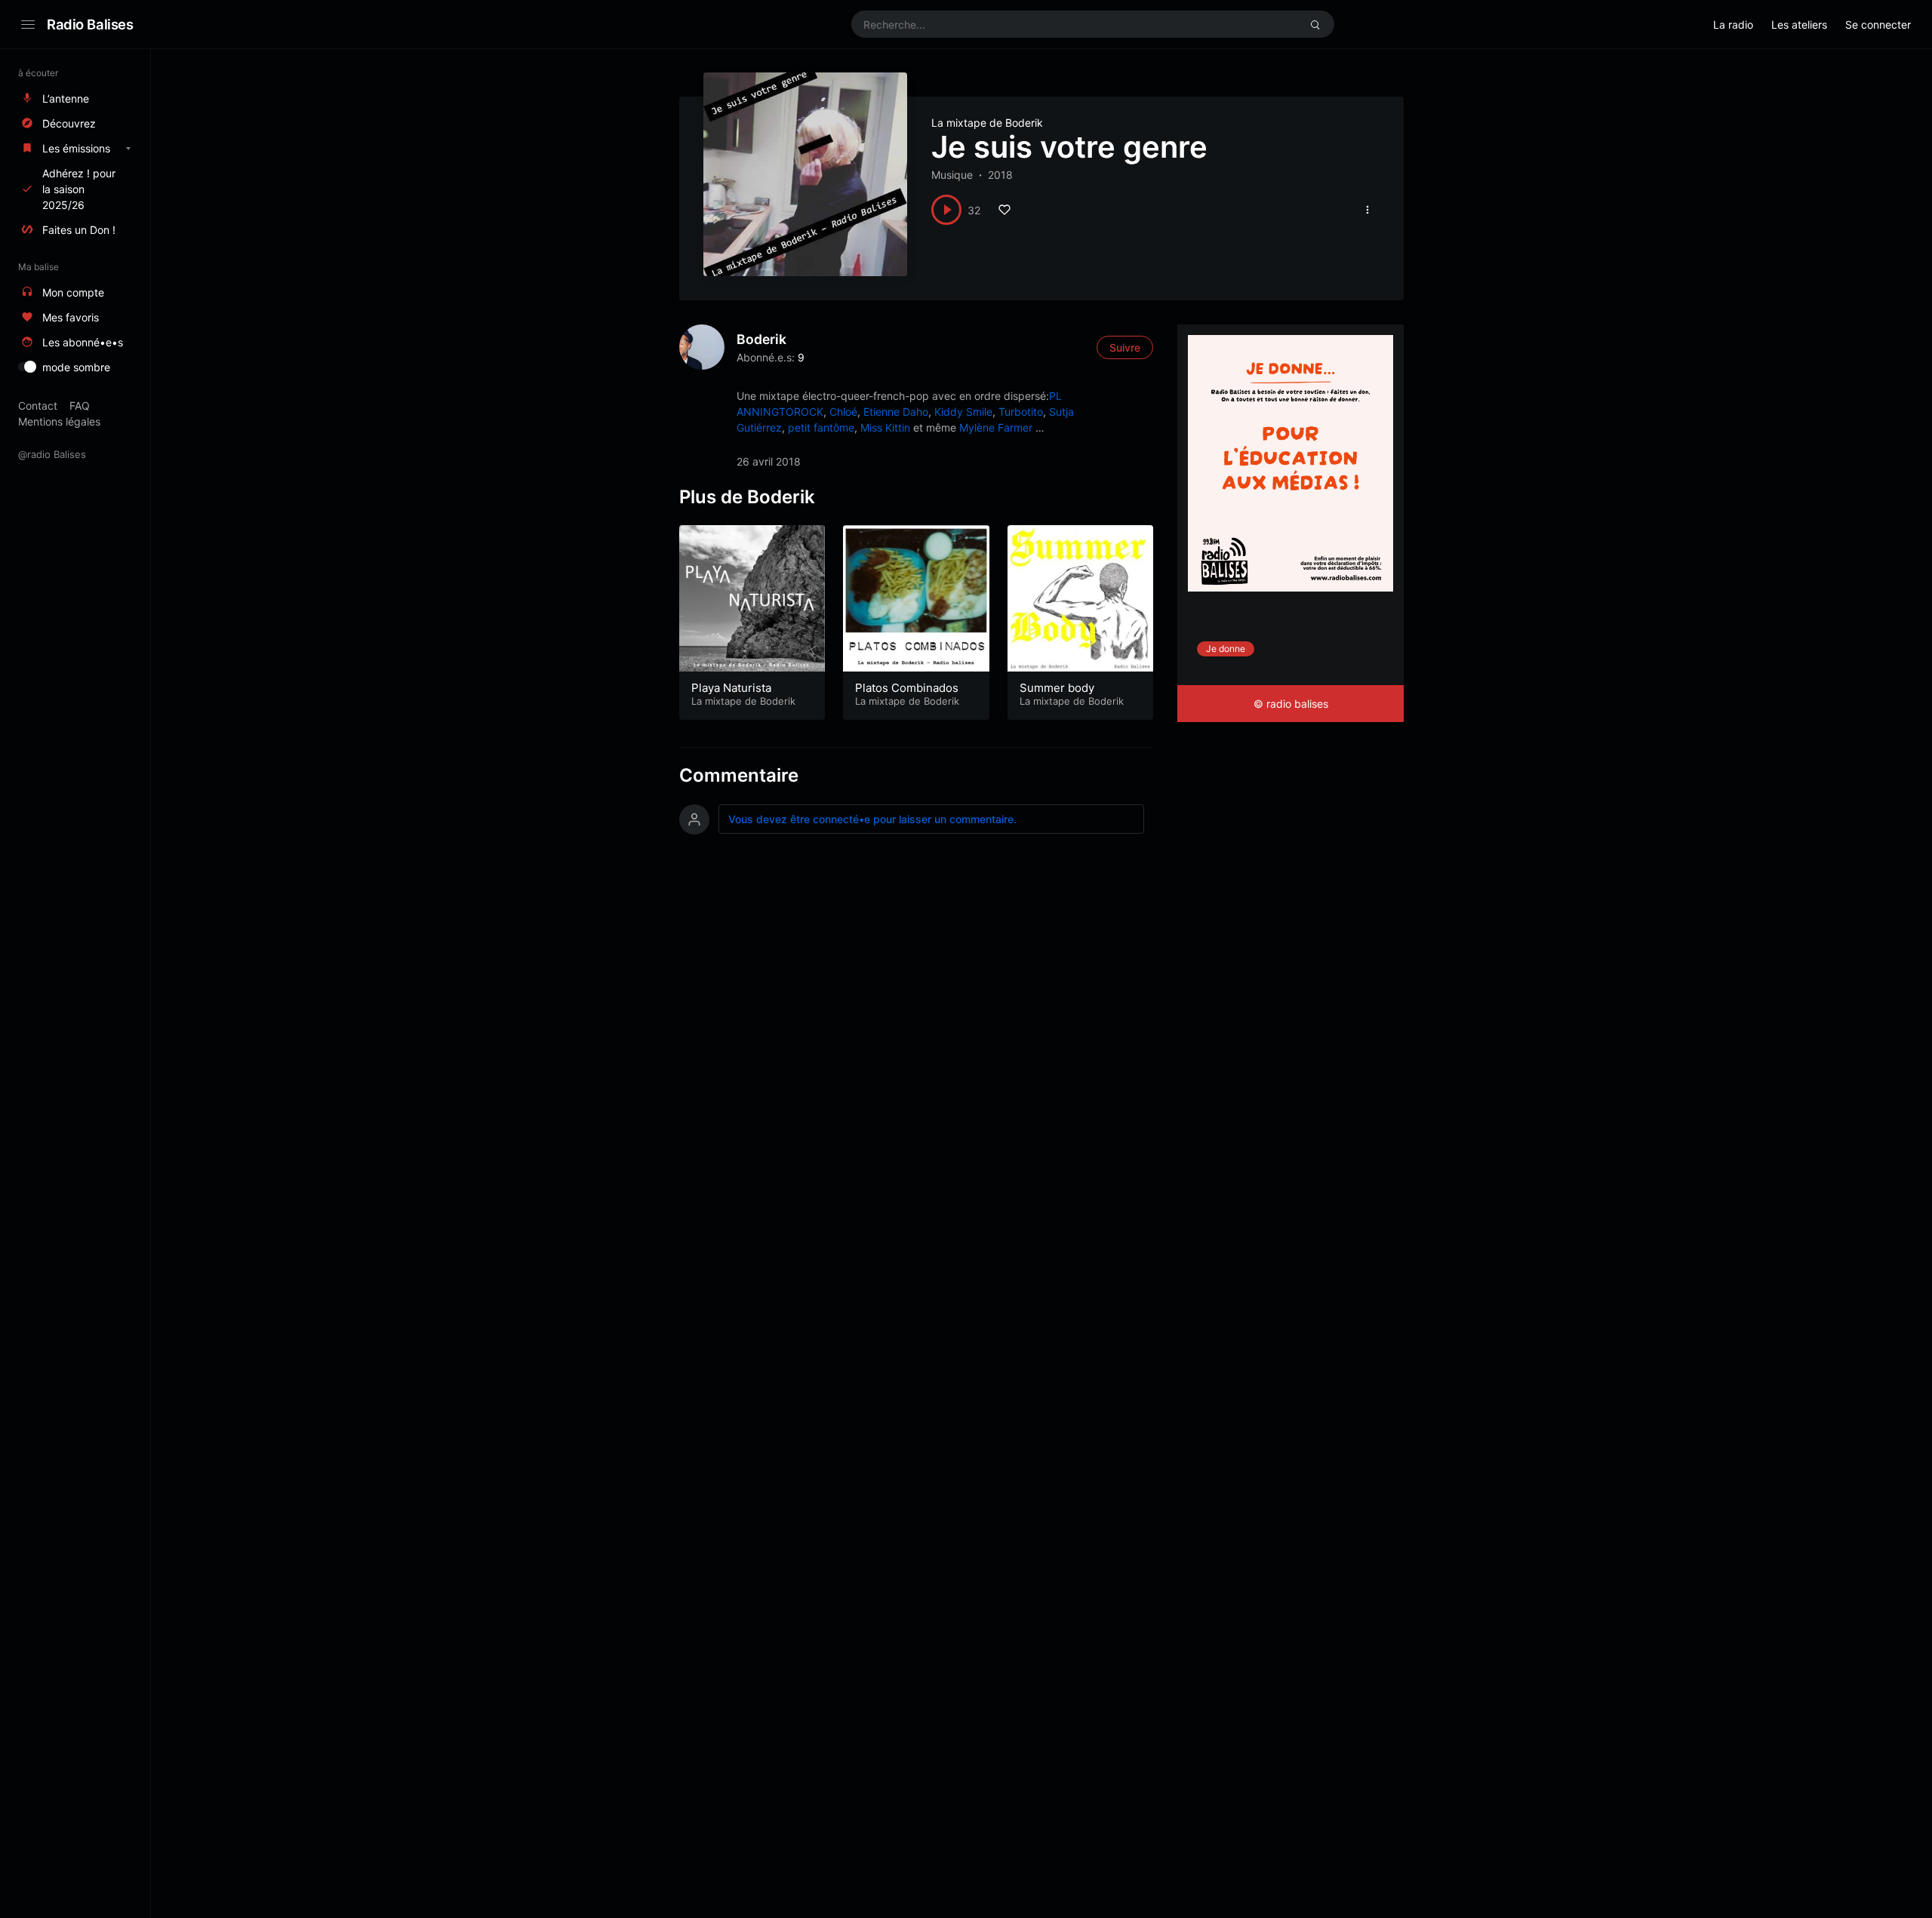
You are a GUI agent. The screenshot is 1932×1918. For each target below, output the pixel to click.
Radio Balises (90, 24)
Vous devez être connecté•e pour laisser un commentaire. (872, 819)
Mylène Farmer (996, 427)
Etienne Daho (896, 412)
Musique (952, 175)
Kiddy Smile (963, 412)
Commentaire (739, 775)
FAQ (80, 406)
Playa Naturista (731, 688)
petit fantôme (821, 427)
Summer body (1057, 688)
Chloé (843, 412)
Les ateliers (1799, 25)
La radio (1733, 25)
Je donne (1226, 649)
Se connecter (1878, 25)
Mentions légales (59, 421)
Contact (38, 406)
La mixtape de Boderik (987, 123)
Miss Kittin (885, 427)
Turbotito (1021, 412)
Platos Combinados (907, 688)
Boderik (761, 339)
